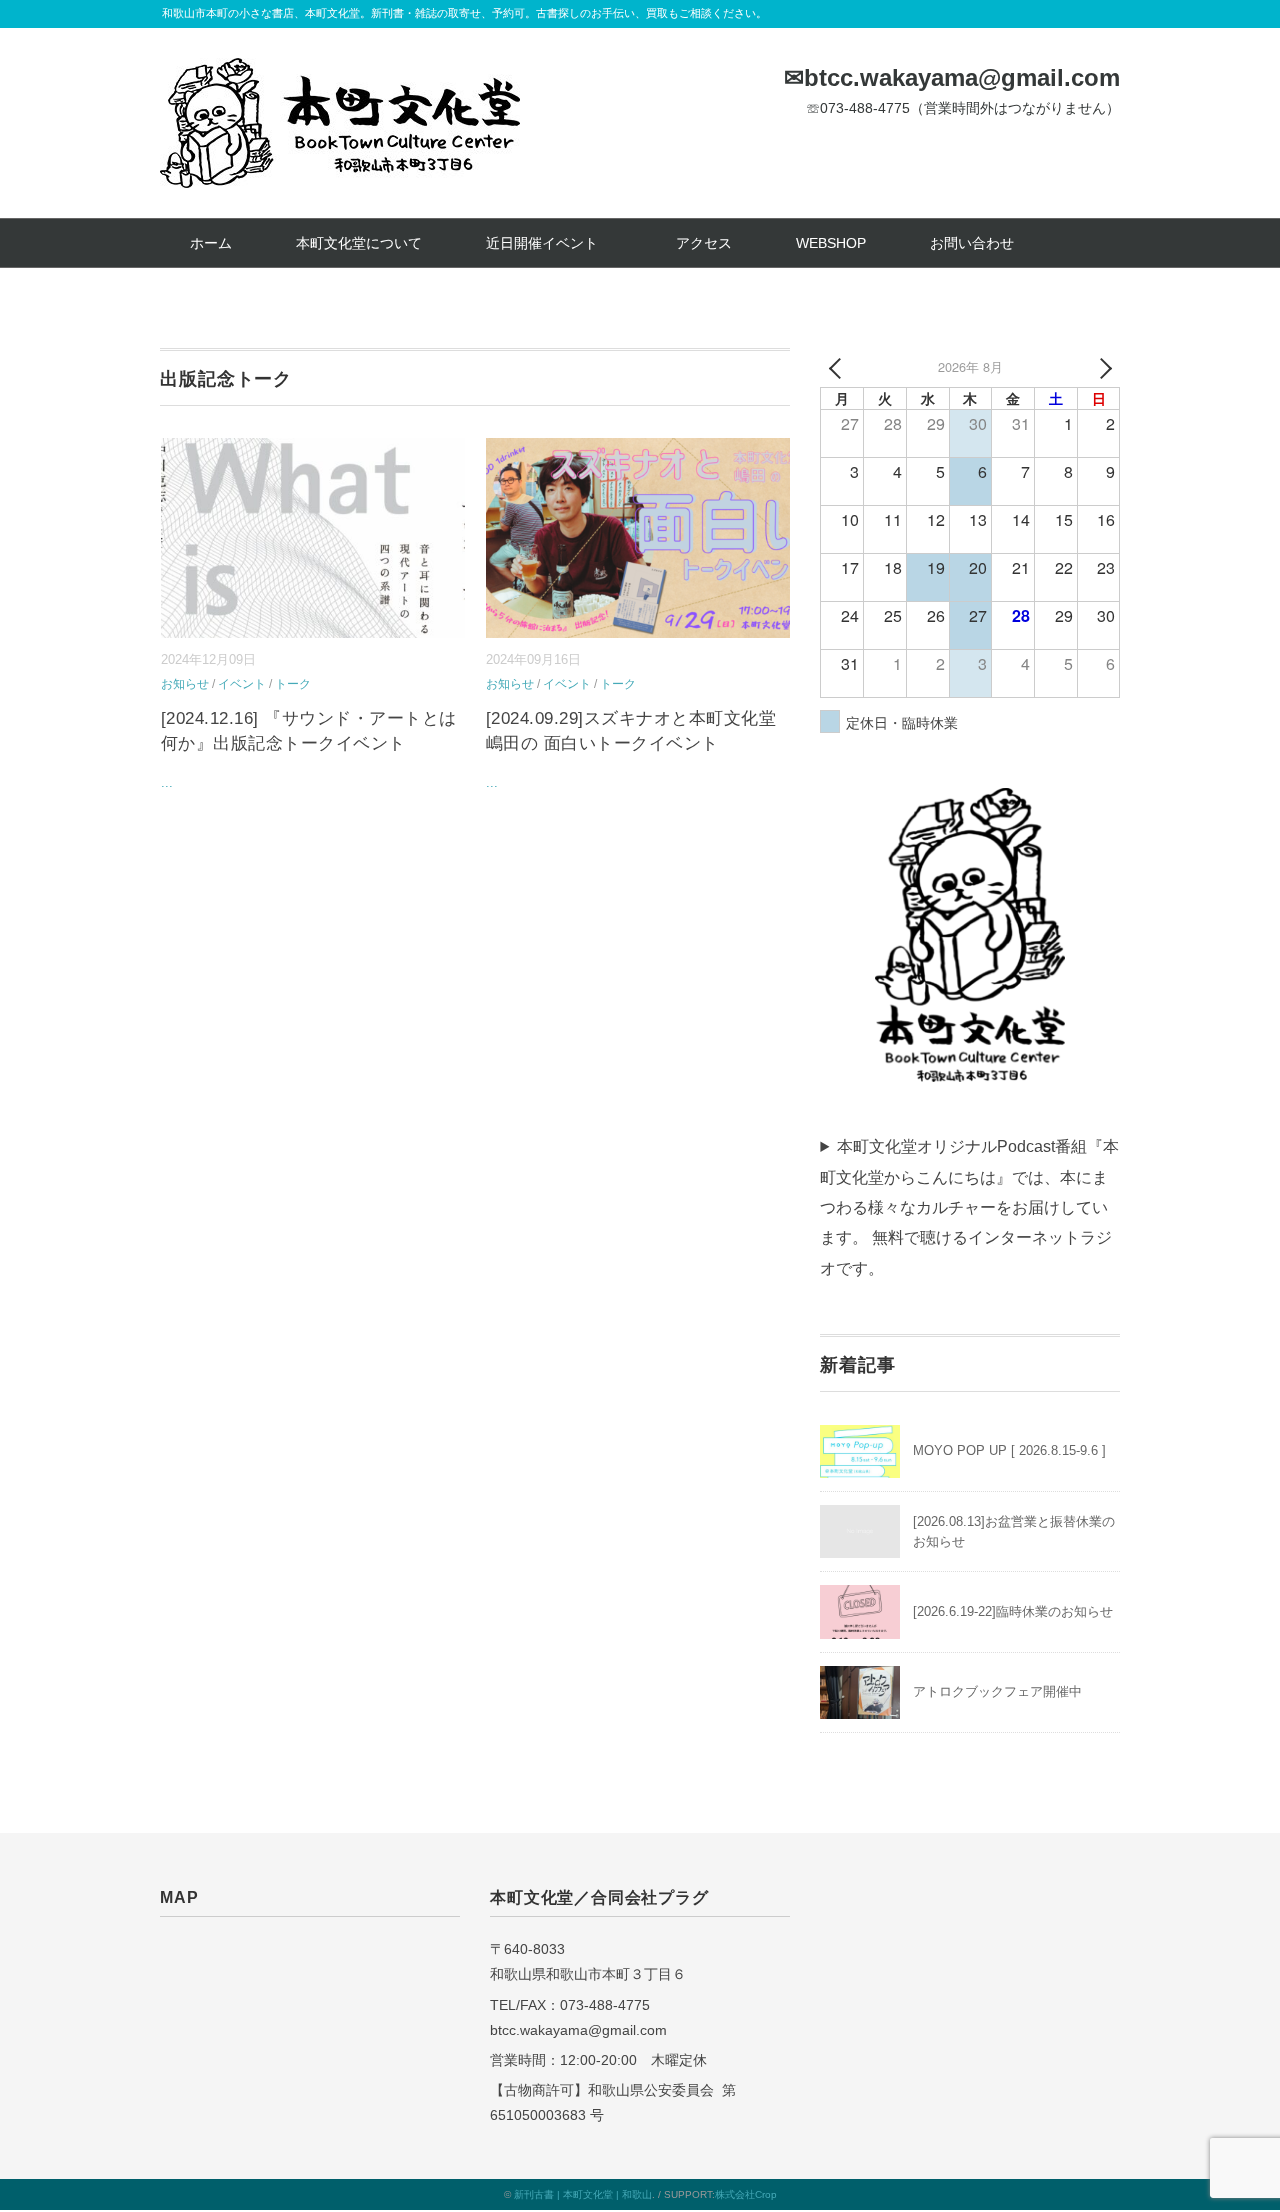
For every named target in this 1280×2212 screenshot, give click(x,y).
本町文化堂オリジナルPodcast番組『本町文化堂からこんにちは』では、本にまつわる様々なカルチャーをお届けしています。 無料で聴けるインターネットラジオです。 (969, 1207)
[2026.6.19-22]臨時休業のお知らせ (1013, 1611)
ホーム (211, 243)
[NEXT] (1101, 367)
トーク (293, 684)
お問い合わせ (972, 243)
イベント (242, 684)
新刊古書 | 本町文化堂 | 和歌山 (583, 2194)
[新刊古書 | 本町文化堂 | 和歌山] (340, 72)
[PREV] (839, 367)
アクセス (704, 243)
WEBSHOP (831, 243)
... (167, 782)
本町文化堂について (359, 243)
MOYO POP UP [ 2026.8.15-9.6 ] (1009, 1450)
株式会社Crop (746, 2194)
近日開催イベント (549, 243)
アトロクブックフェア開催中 (997, 1691)
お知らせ (185, 684)
